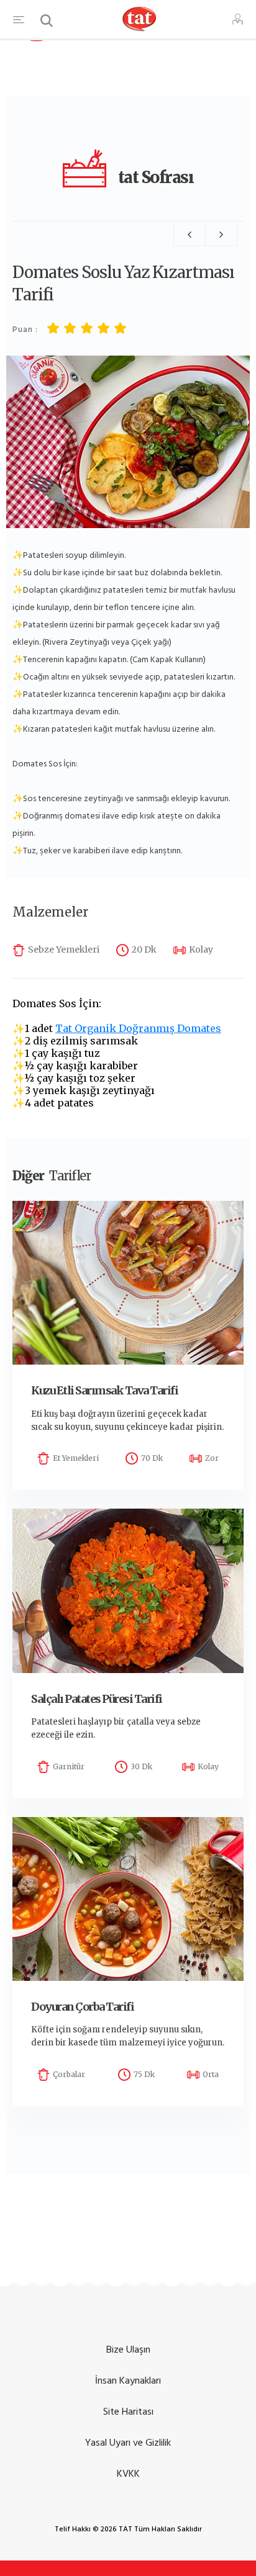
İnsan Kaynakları (128, 2381)
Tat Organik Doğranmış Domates (138, 1028)
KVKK (128, 2474)
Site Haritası (128, 2412)
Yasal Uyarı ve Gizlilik (128, 2443)
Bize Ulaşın (128, 2349)
